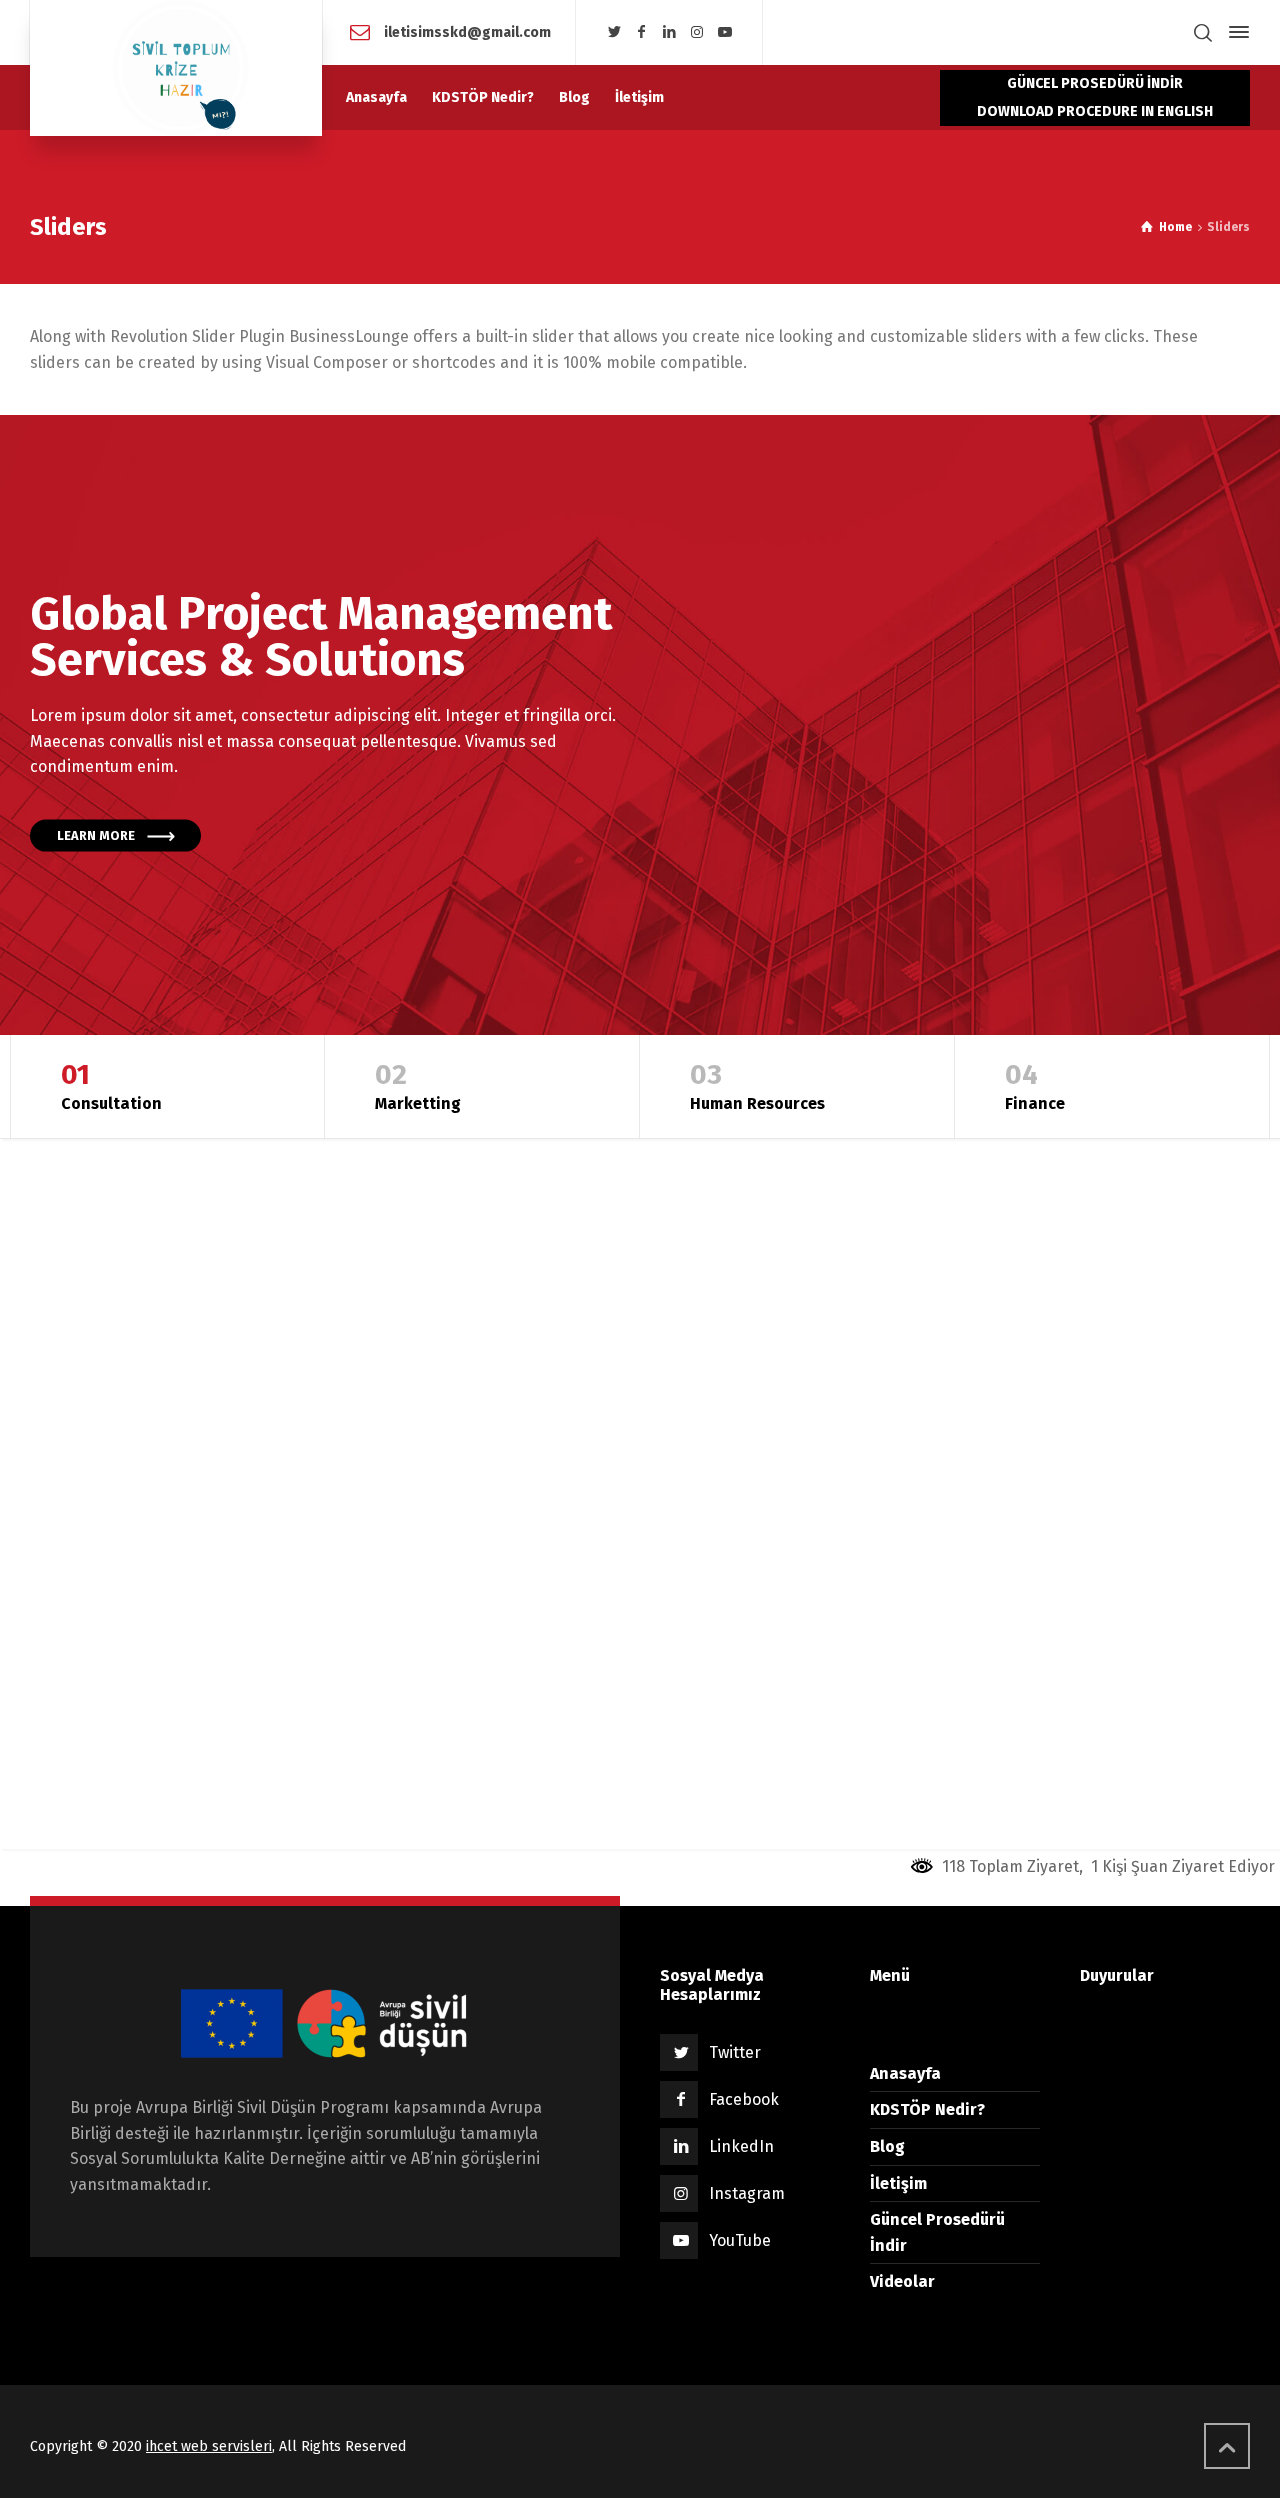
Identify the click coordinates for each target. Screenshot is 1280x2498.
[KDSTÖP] (176, 68)
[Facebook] (642, 32)
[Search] (1203, 32)
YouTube (740, 2240)
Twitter (735, 2052)
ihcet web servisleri (209, 2446)
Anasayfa (905, 2073)
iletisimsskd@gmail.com (466, 31)
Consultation (111, 1085)
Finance (1035, 1085)
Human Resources (757, 1085)
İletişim (898, 2183)
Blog (887, 2146)
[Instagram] (697, 32)
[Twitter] (614, 32)
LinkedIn (741, 2146)
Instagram (747, 2193)
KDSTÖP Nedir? (927, 2109)
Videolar (902, 2281)
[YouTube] (725, 32)
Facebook (744, 2099)
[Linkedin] (670, 32)
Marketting (418, 1085)
